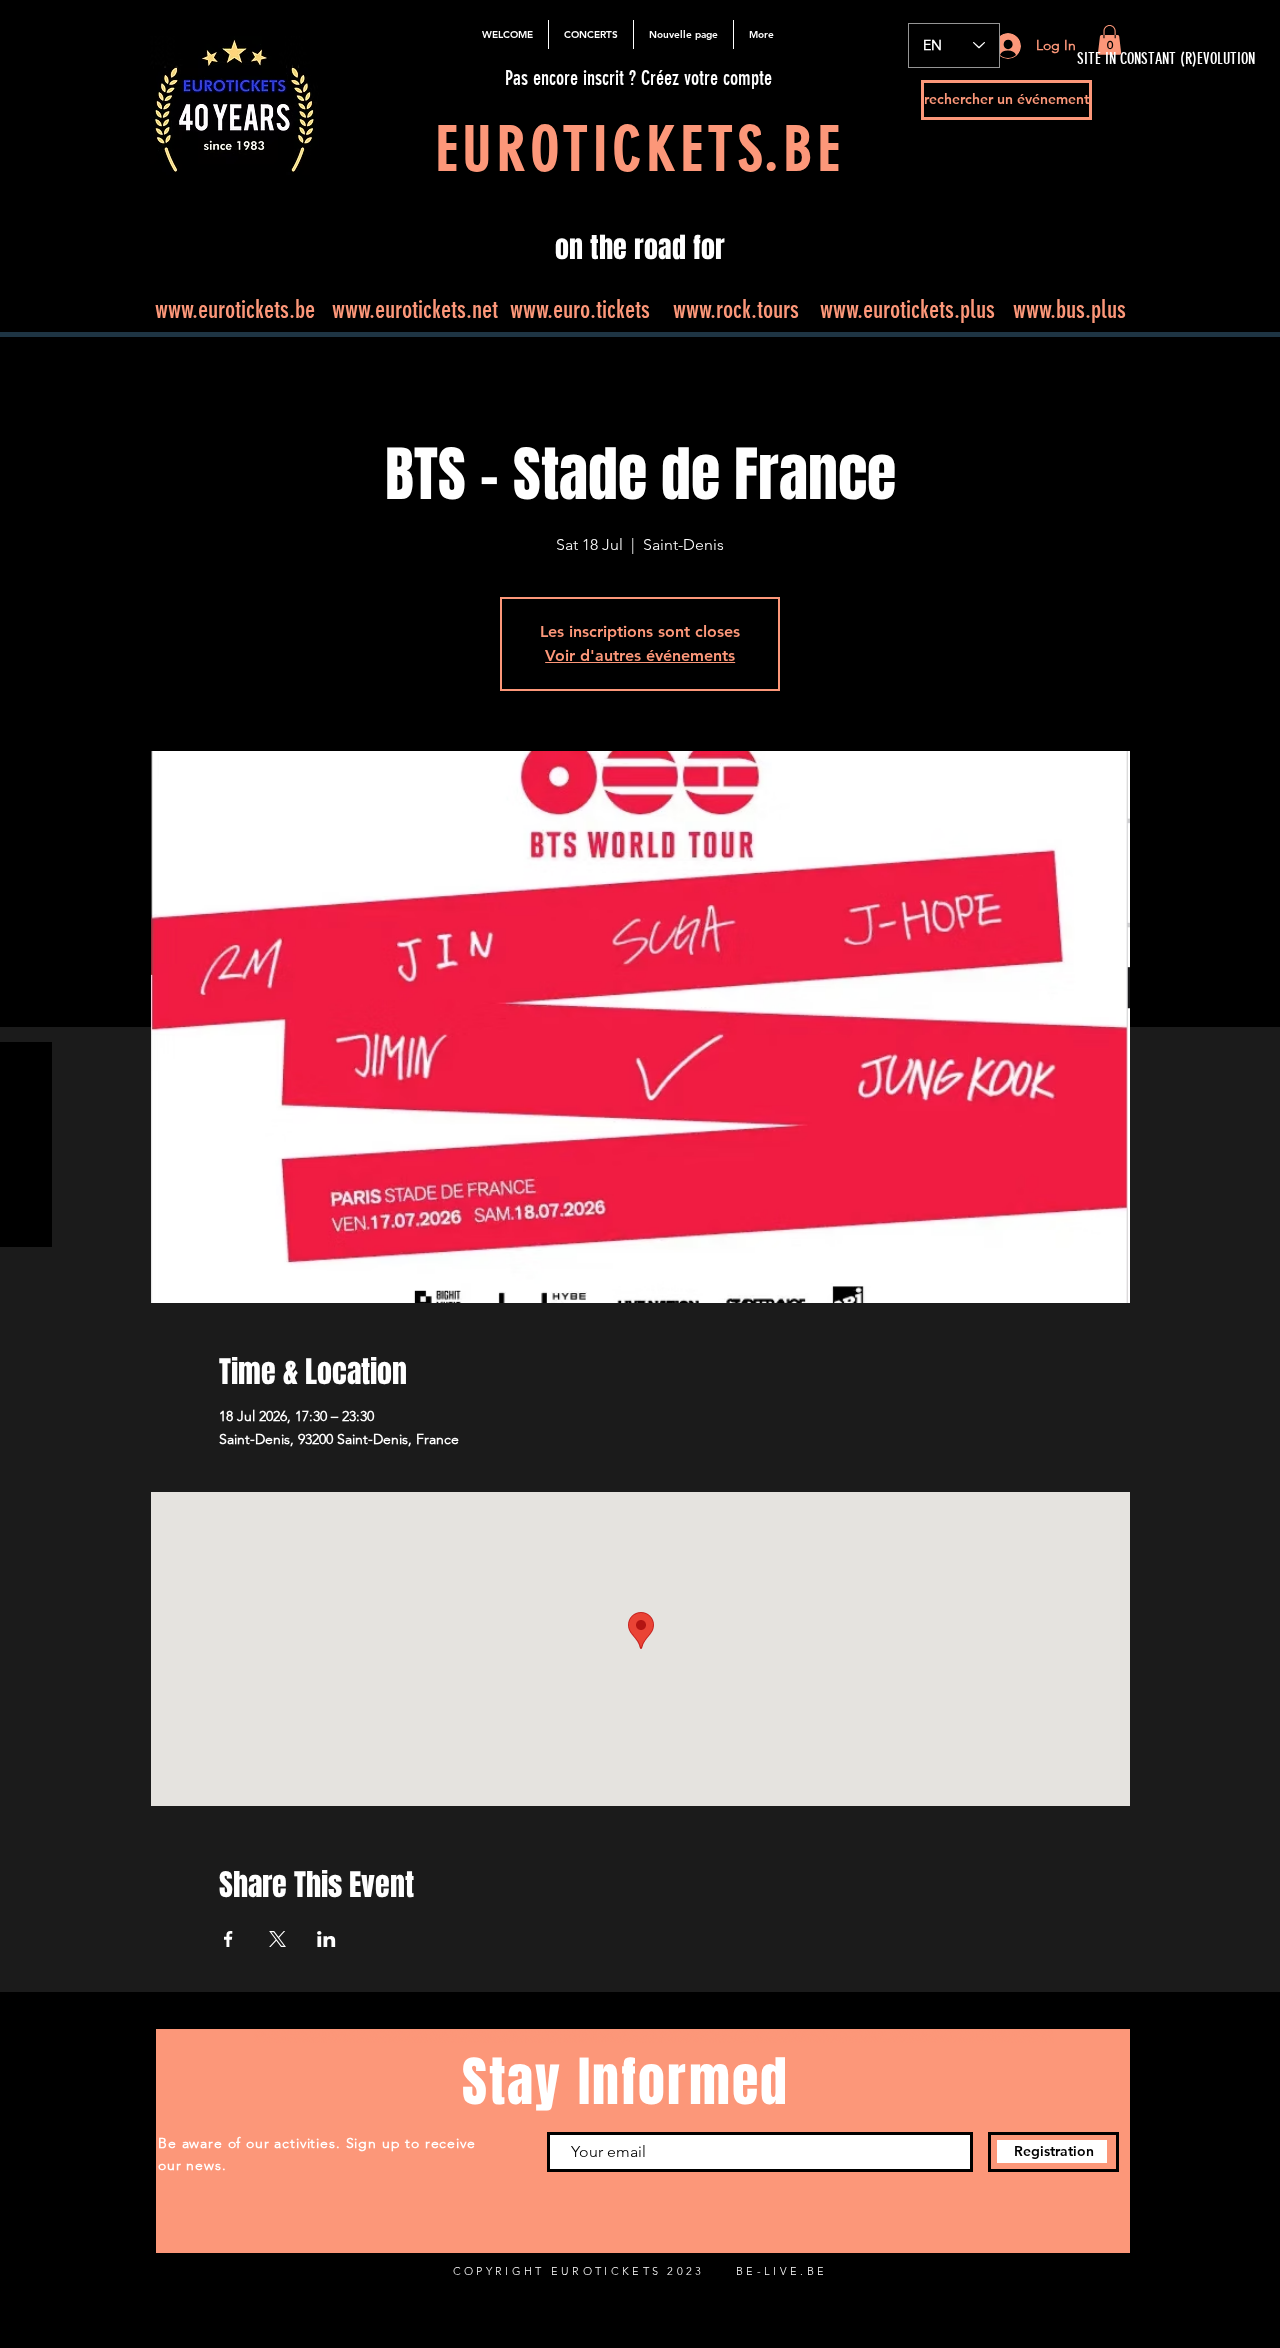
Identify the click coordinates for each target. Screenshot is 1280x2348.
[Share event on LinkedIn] (326, 1939)
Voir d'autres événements (640, 655)
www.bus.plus (1069, 309)
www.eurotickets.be (235, 309)
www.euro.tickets (580, 309)
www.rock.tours (736, 309)
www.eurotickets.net (415, 309)
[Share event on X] (277, 1939)
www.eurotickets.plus (907, 309)
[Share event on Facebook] (228, 1939)
